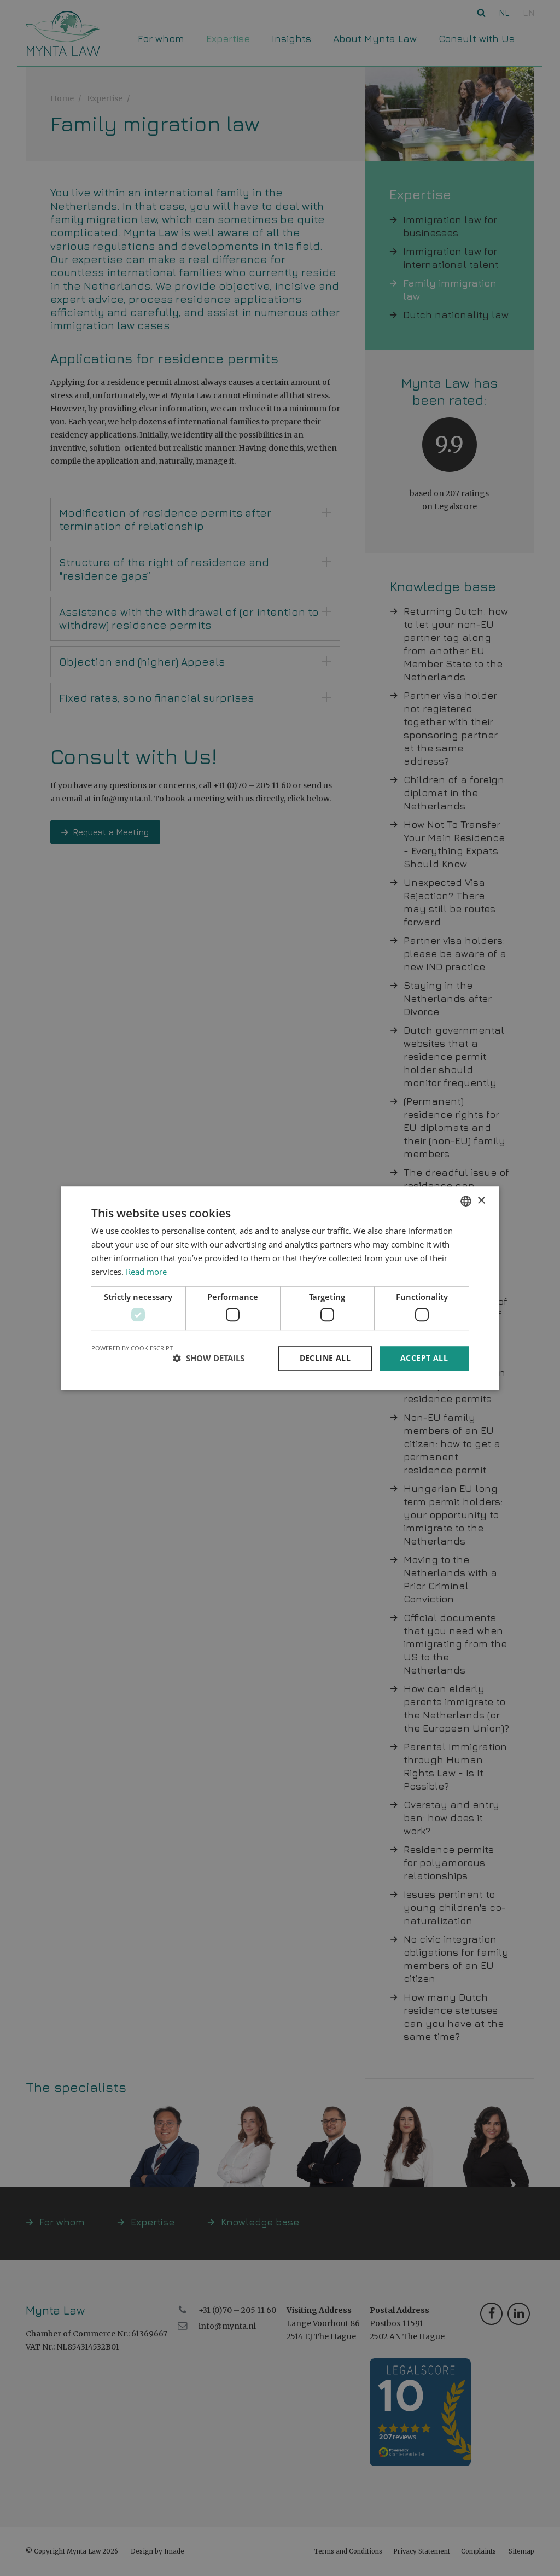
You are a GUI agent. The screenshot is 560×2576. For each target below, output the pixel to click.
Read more (146, 1272)
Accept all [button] (424, 1358)
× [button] (481, 1201)
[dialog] (280, 1288)
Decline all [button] (325, 1358)
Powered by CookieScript (132, 1348)
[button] (209, 1358)
